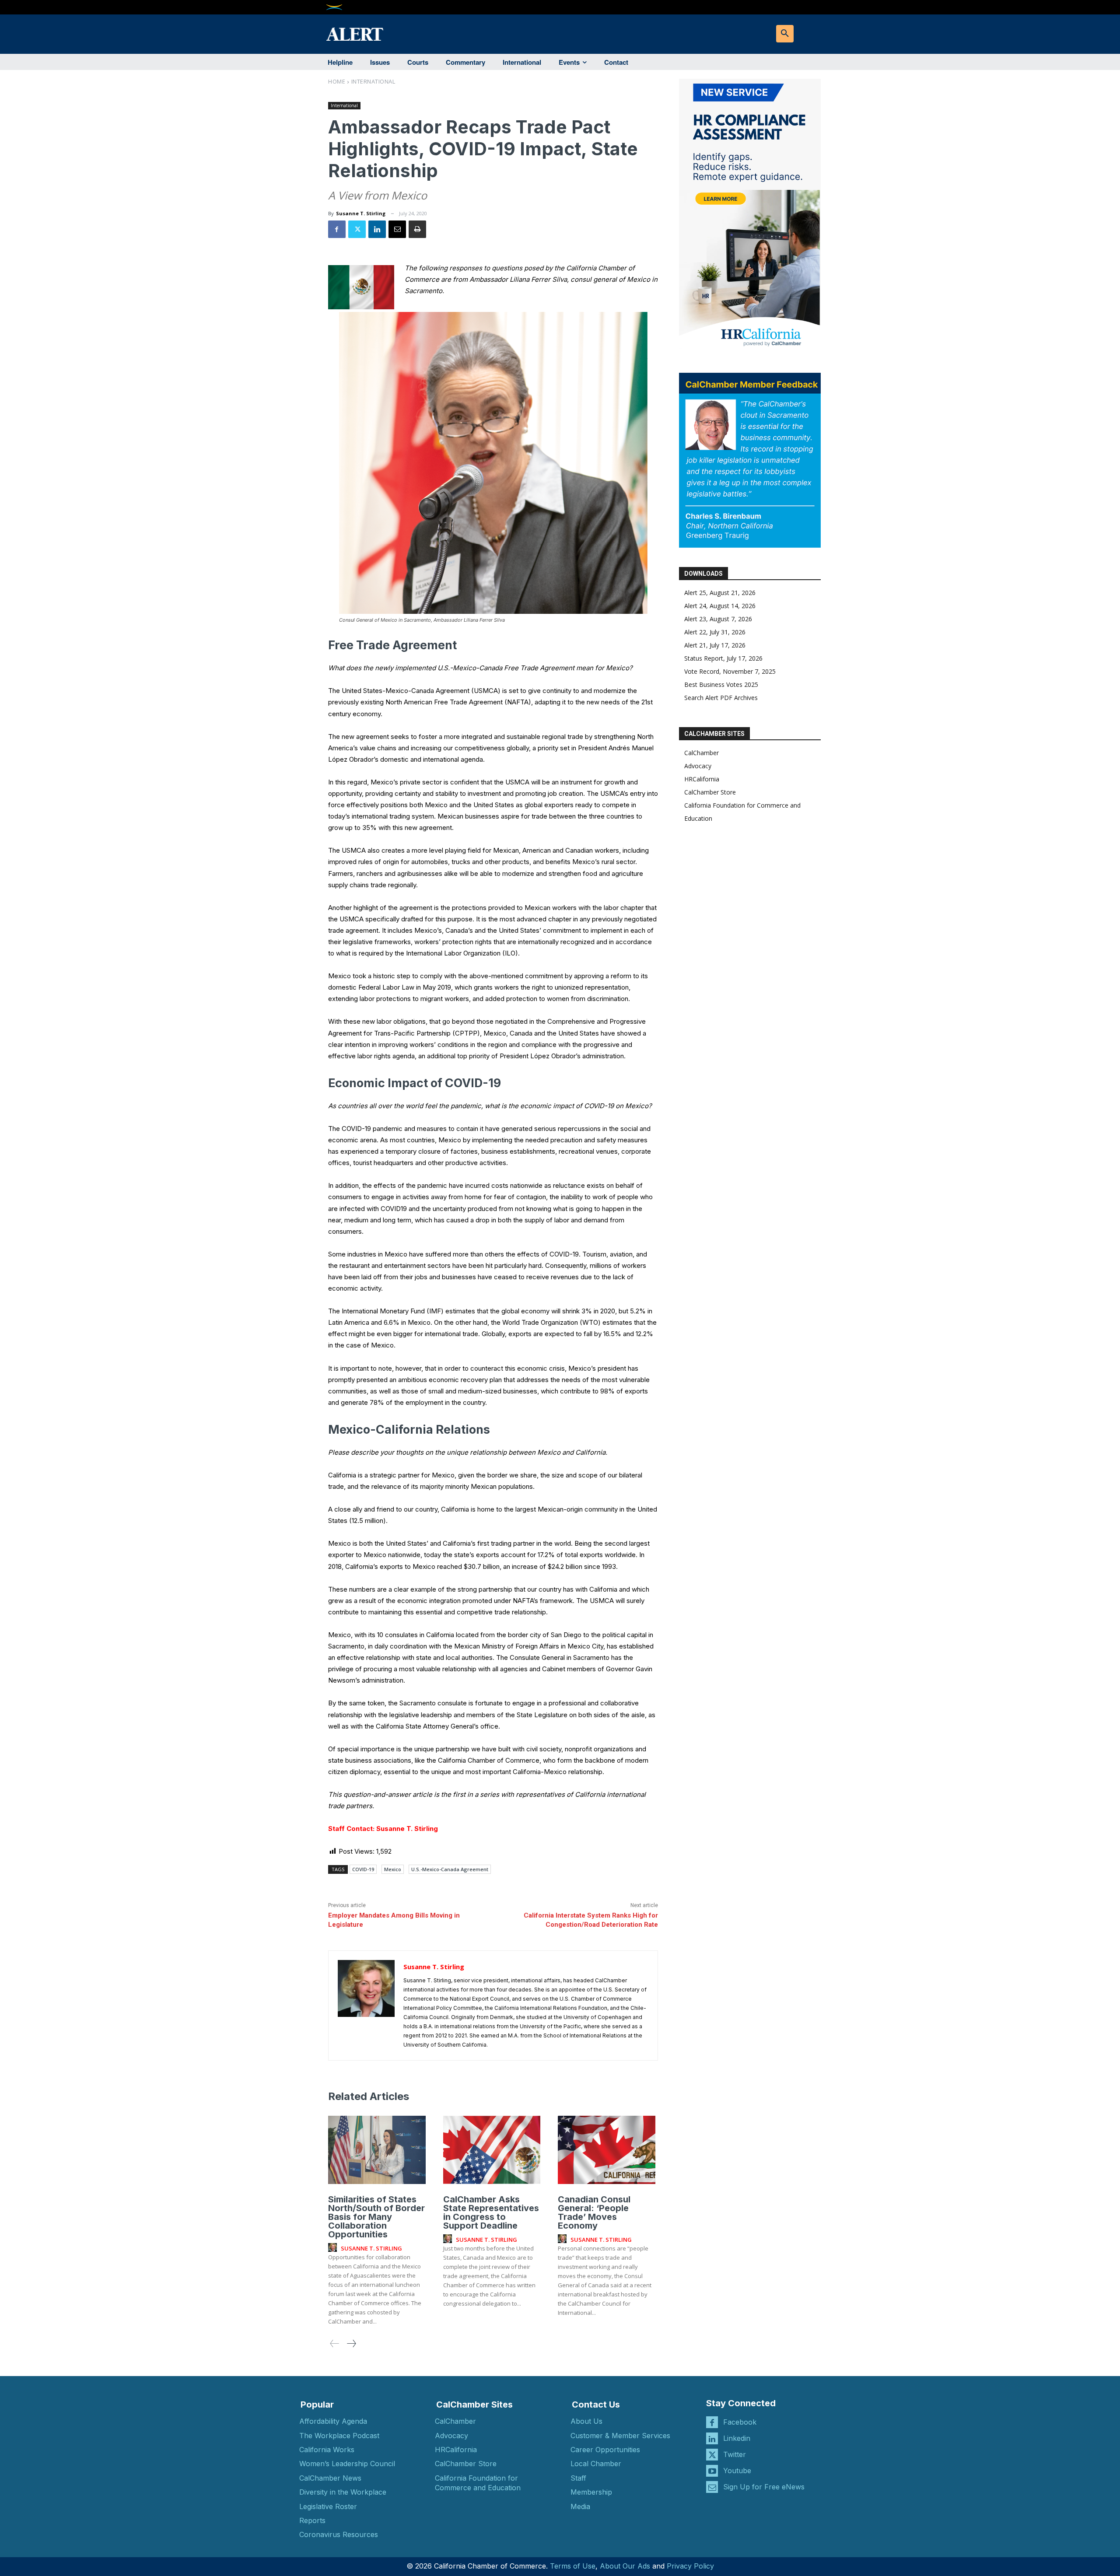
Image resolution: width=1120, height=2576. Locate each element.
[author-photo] (334, 2248)
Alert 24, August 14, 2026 (720, 606)
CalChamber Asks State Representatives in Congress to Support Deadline (491, 2212)
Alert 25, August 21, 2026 (720, 593)
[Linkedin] (377, 229)
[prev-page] (335, 2343)
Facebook (740, 2422)
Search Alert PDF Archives (721, 698)
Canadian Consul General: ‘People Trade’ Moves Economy (594, 2212)
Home (337, 81)
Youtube (737, 2471)
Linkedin (737, 2438)
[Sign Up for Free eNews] (712, 2487)
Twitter (735, 2454)
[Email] (397, 229)
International (373, 81)
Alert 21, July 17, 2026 (715, 645)
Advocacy (698, 766)
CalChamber (702, 753)
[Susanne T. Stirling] (366, 2005)
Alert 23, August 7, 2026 (718, 619)
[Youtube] (712, 2471)
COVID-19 (363, 1869)
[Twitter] (357, 229)
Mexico (393, 1869)
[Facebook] (337, 229)
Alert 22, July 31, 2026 (715, 632)
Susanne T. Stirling (361, 213)
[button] (785, 34)
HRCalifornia (702, 779)
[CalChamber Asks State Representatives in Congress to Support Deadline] (492, 2150)
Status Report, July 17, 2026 (723, 658)
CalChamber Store (710, 792)
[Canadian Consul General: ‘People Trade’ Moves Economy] (607, 2150)
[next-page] (351, 2343)
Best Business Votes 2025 (721, 684)
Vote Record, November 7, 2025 (730, 671)
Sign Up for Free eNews (764, 2487)
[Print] (417, 229)
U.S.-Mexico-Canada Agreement (450, 1869)
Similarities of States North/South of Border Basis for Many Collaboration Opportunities (376, 2217)
